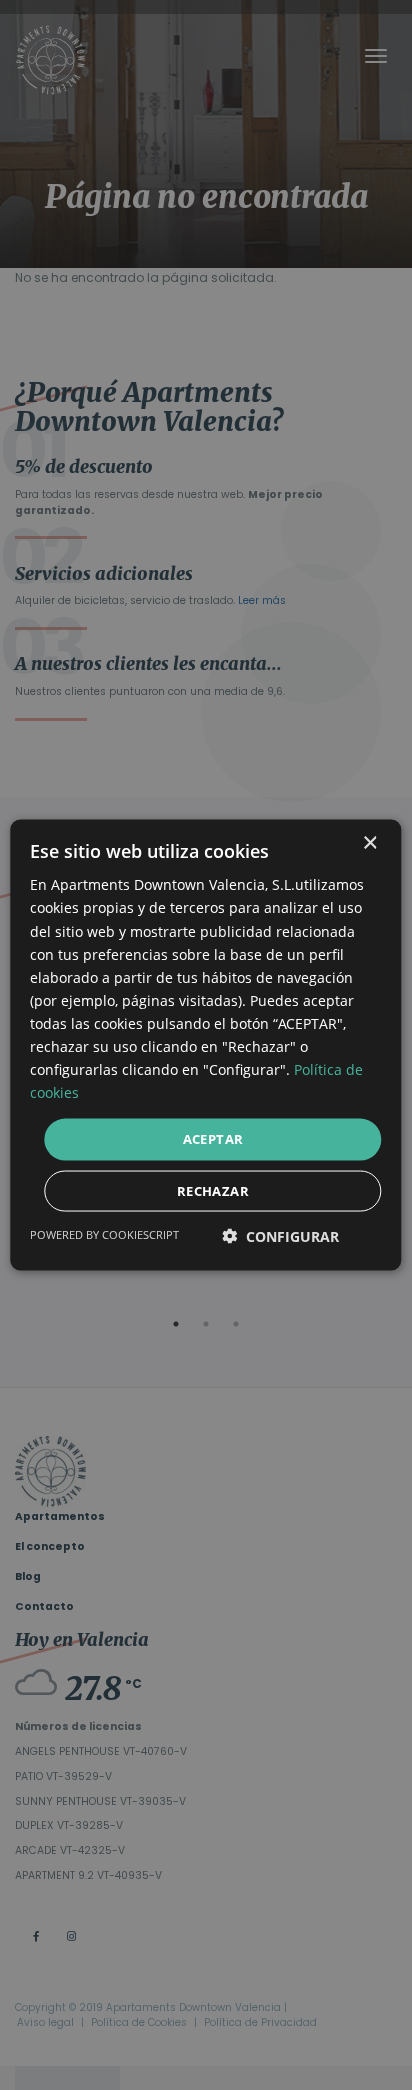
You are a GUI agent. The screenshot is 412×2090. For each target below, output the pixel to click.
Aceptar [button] (213, 1139)
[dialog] (206, 1045)
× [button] (369, 843)
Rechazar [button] (213, 1190)
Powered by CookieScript (104, 1233)
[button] (280, 1235)
